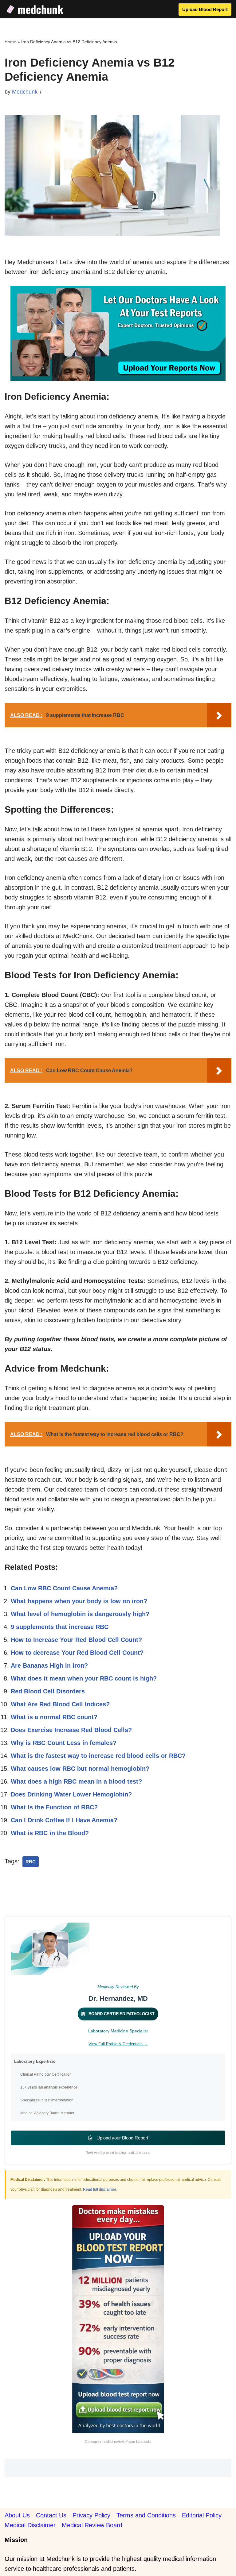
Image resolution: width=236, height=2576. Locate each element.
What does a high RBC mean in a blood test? (76, 1781)
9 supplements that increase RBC (60, 1627)
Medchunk (25, 92)
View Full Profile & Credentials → (118, 2044)
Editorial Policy (202, 2515)
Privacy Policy (91, 2515)
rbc (31, 1862)
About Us (17, 2515)
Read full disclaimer (99, 2189)
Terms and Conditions (146, 2515)
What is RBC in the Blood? (50, 1833)
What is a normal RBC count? (54, 1717)
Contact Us (51, 2515)
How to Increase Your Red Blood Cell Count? (76, 1640)
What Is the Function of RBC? (54, 1807)
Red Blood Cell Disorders (48, 1691)
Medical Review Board (92, 2525)
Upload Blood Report (205, 9)
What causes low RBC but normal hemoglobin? (80, 1769)
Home (10, 42)
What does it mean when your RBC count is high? (84, 1678)
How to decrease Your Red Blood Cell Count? (77, 1653)
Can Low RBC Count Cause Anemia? (64, 1588)
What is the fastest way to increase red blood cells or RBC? (98, 1756)
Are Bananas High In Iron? (49, 1665)
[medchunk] (35, 9)
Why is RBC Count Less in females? (64, 1743)
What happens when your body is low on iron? (79, 1601)
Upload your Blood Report (122, 2138)
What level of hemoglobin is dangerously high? (80, 1614)
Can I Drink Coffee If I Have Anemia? (64, 1820)
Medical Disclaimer (30, 2525)
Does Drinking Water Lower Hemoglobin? (71, 1794)
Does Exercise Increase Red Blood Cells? (71, 1730)
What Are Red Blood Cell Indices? (60, 1704)
